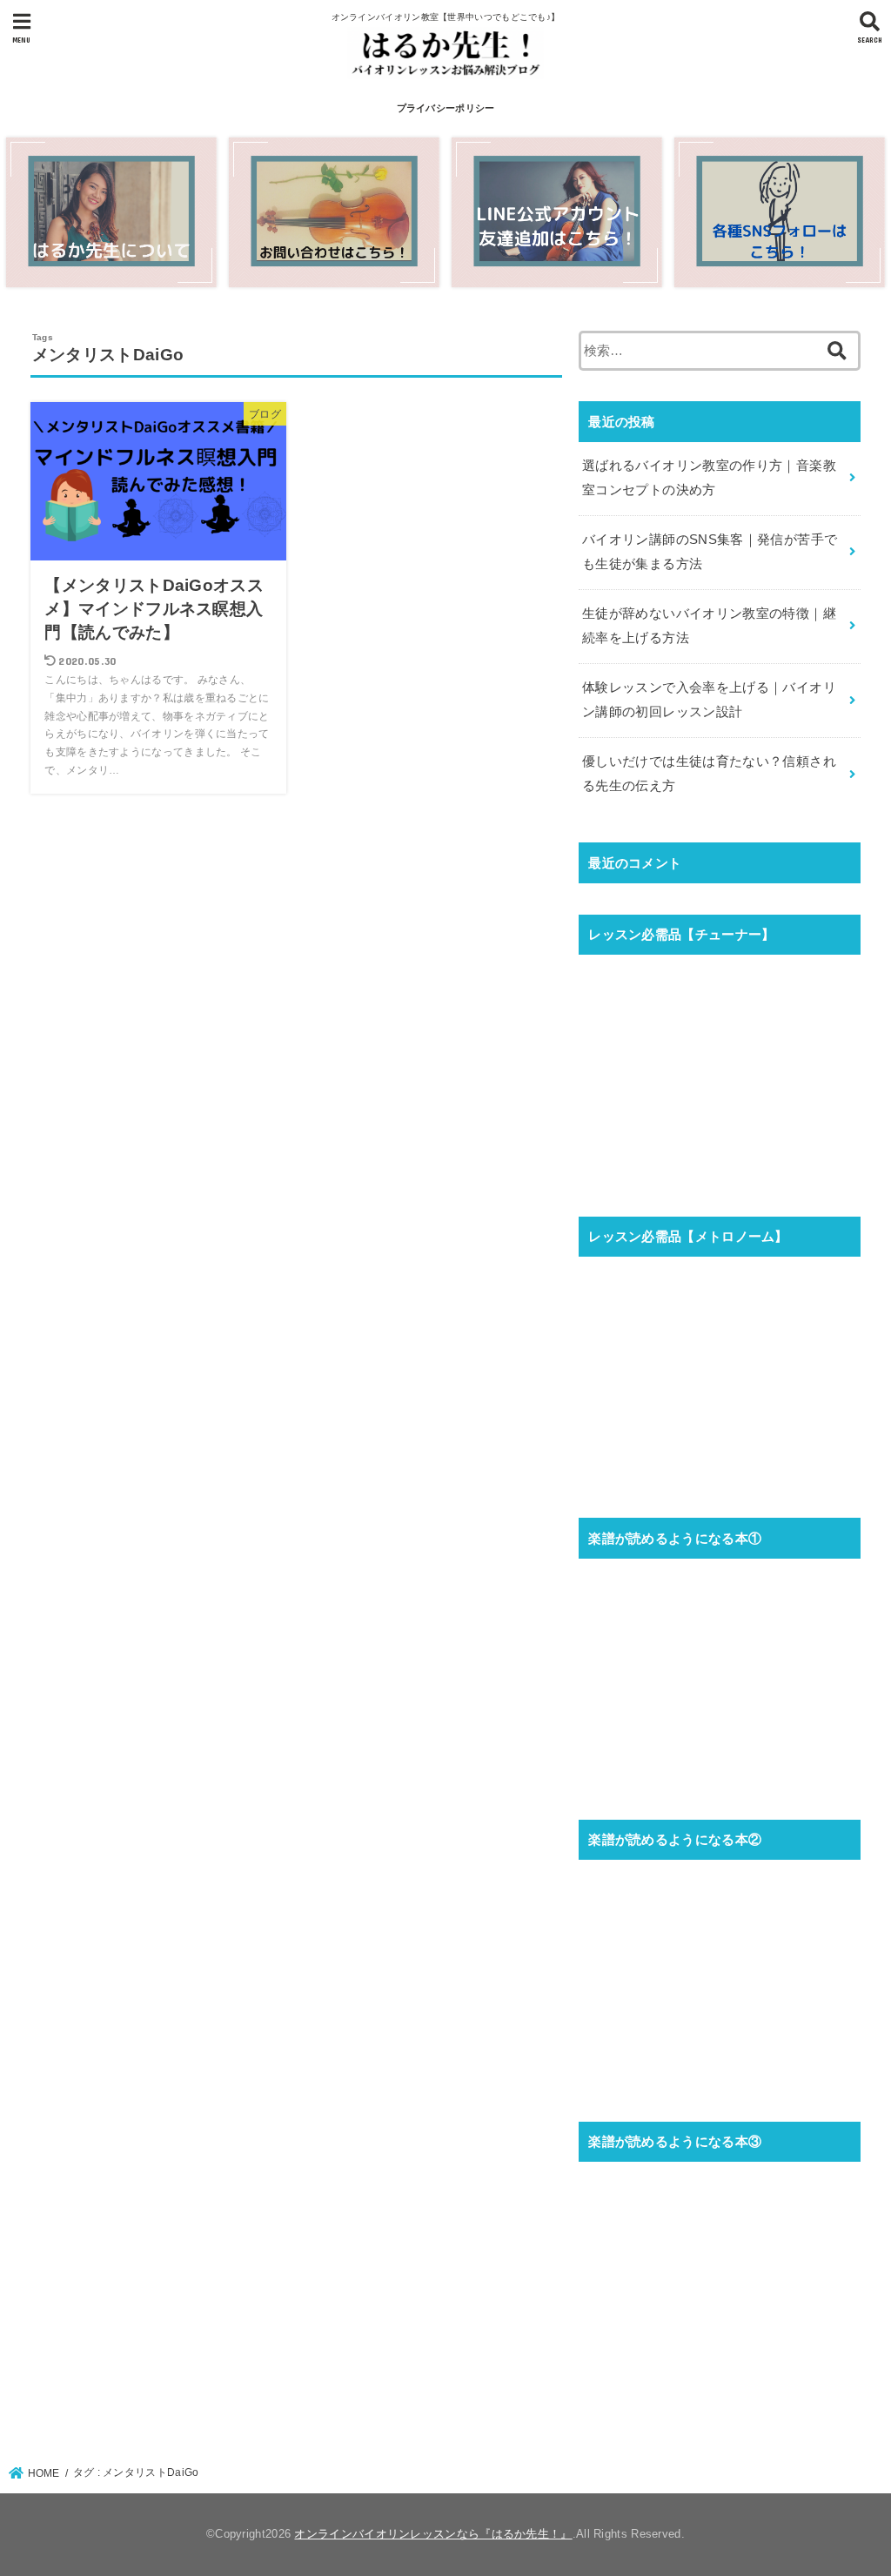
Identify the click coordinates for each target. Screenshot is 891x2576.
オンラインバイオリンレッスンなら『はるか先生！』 (433, 2534)
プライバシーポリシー (446, 108)
